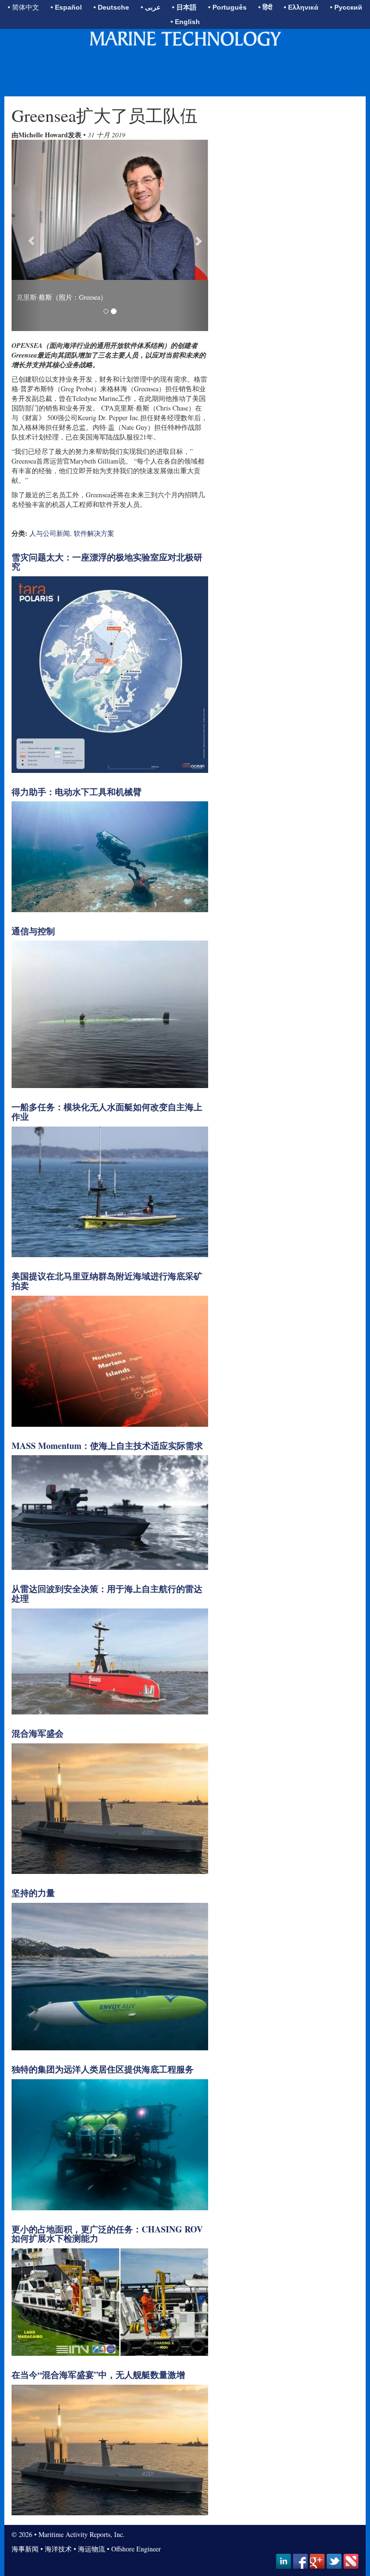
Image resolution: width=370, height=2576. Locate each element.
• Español (66, 7)
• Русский (346, 7)
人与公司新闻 (50, 533)
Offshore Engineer (136, 2549)
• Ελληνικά (301, 7)
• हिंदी (265, 7)
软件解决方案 (94, 533)
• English (185, 22)
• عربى (151, 7)
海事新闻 (25, 2549)
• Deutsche (111, 7)
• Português (227, 7)
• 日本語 (184, 7)
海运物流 (92, 2549)
